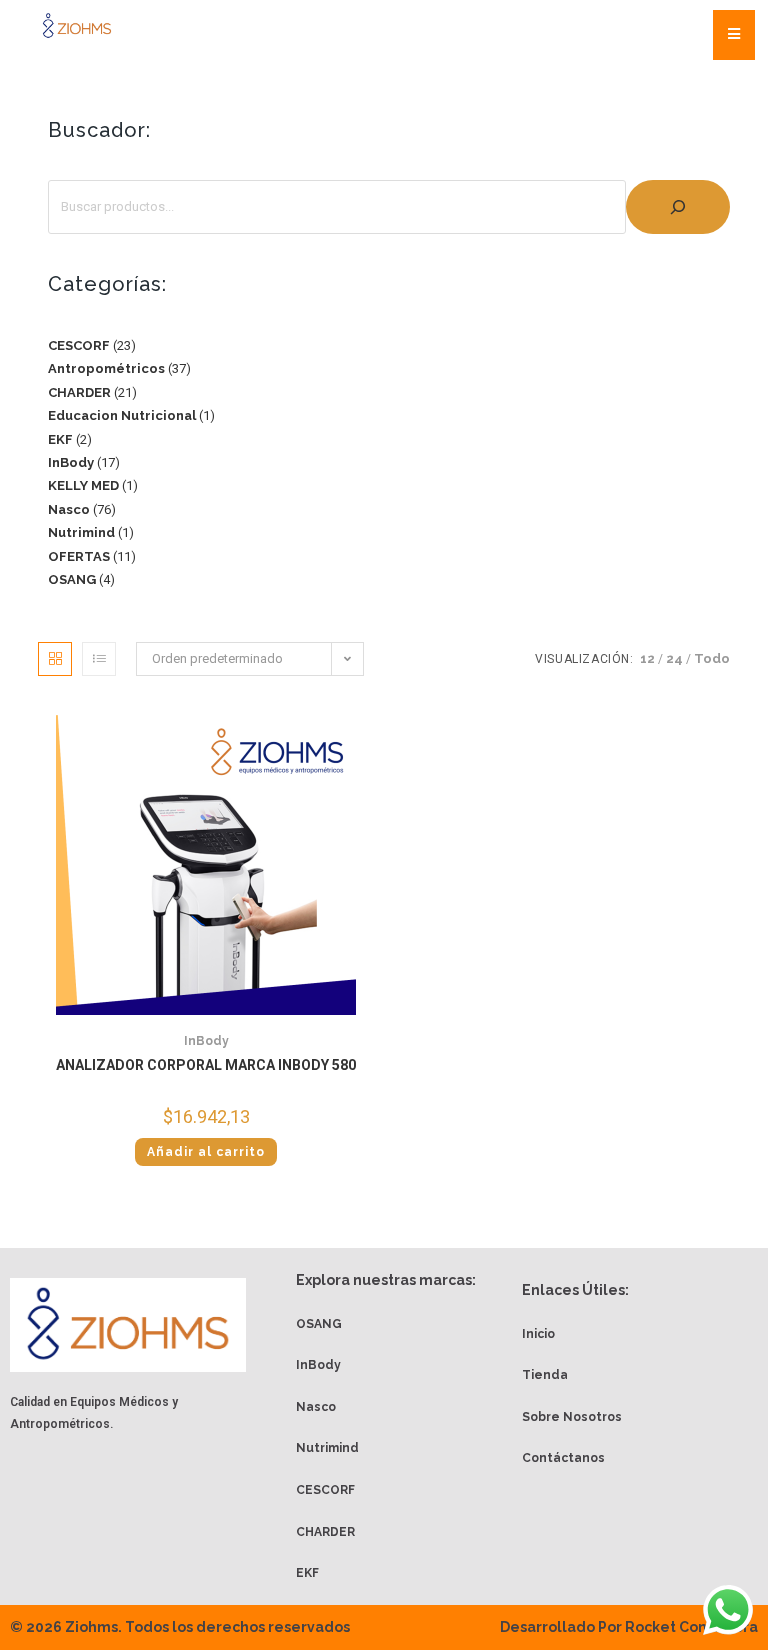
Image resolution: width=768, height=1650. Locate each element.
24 (674, 658)
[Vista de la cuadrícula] (55, 659)
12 (647, 658)
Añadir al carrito (206, 1152)
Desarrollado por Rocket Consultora (629, 1627)
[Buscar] (678, 207)
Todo (712, 658)
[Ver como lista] (99, 659)
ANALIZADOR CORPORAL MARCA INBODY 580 (206, 1065)
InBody (206, 1041)
